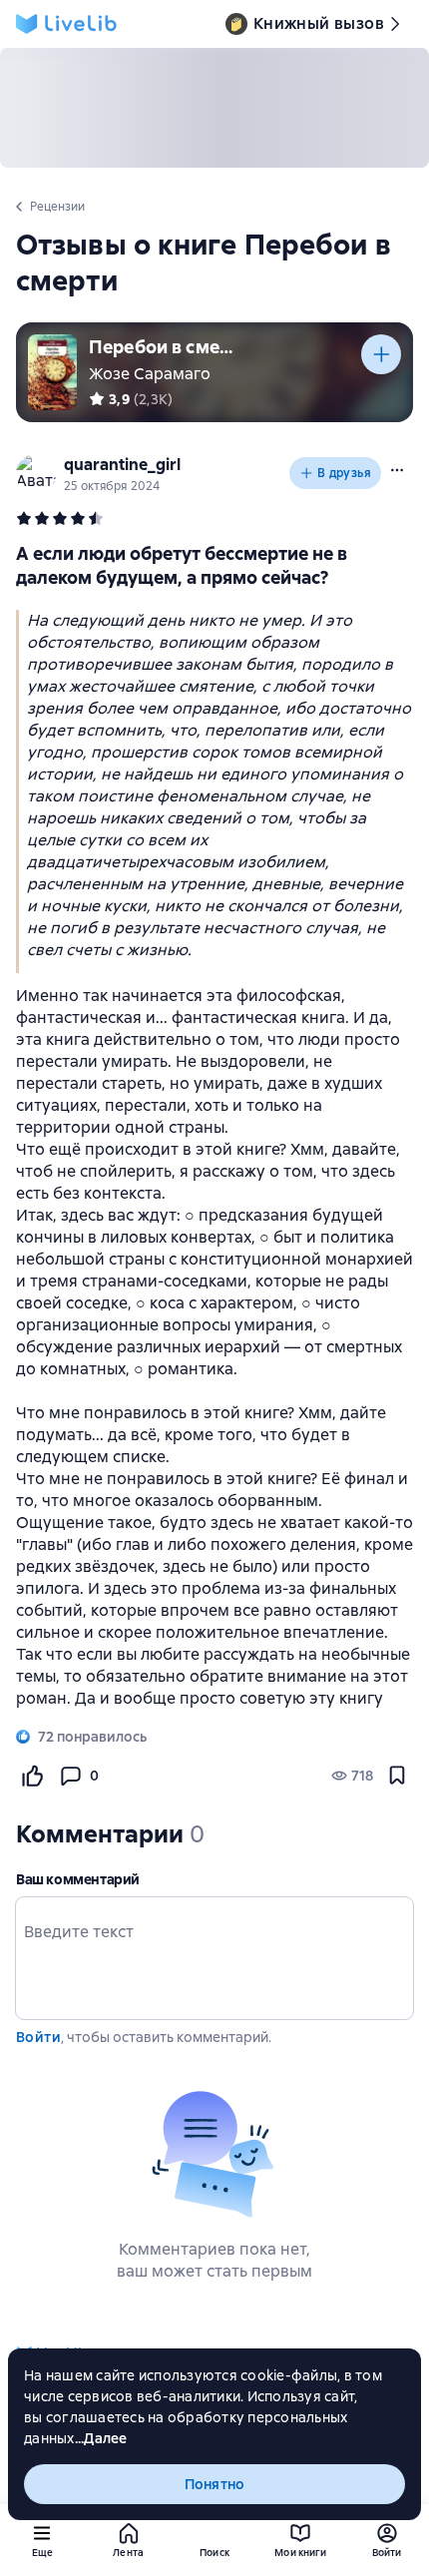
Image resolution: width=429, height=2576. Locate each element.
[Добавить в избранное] (397, 1776)
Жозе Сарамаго (150, 374)
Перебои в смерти (164, 347)
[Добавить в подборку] (381, 354)
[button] (397, 470)
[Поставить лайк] (32, 1776)
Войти (38, 2037)
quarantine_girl (122, 465)
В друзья (344, 473)
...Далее (101, 2438)
